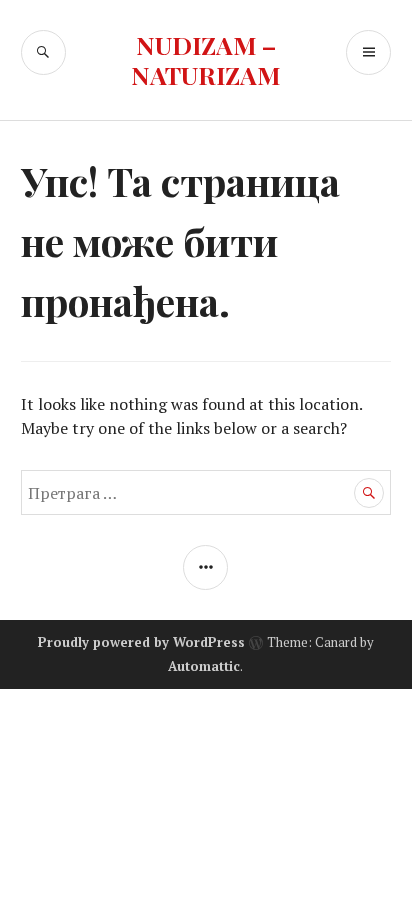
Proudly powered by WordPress (141, 642)
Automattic (204, 666)
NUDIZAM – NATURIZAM (205, 59)
